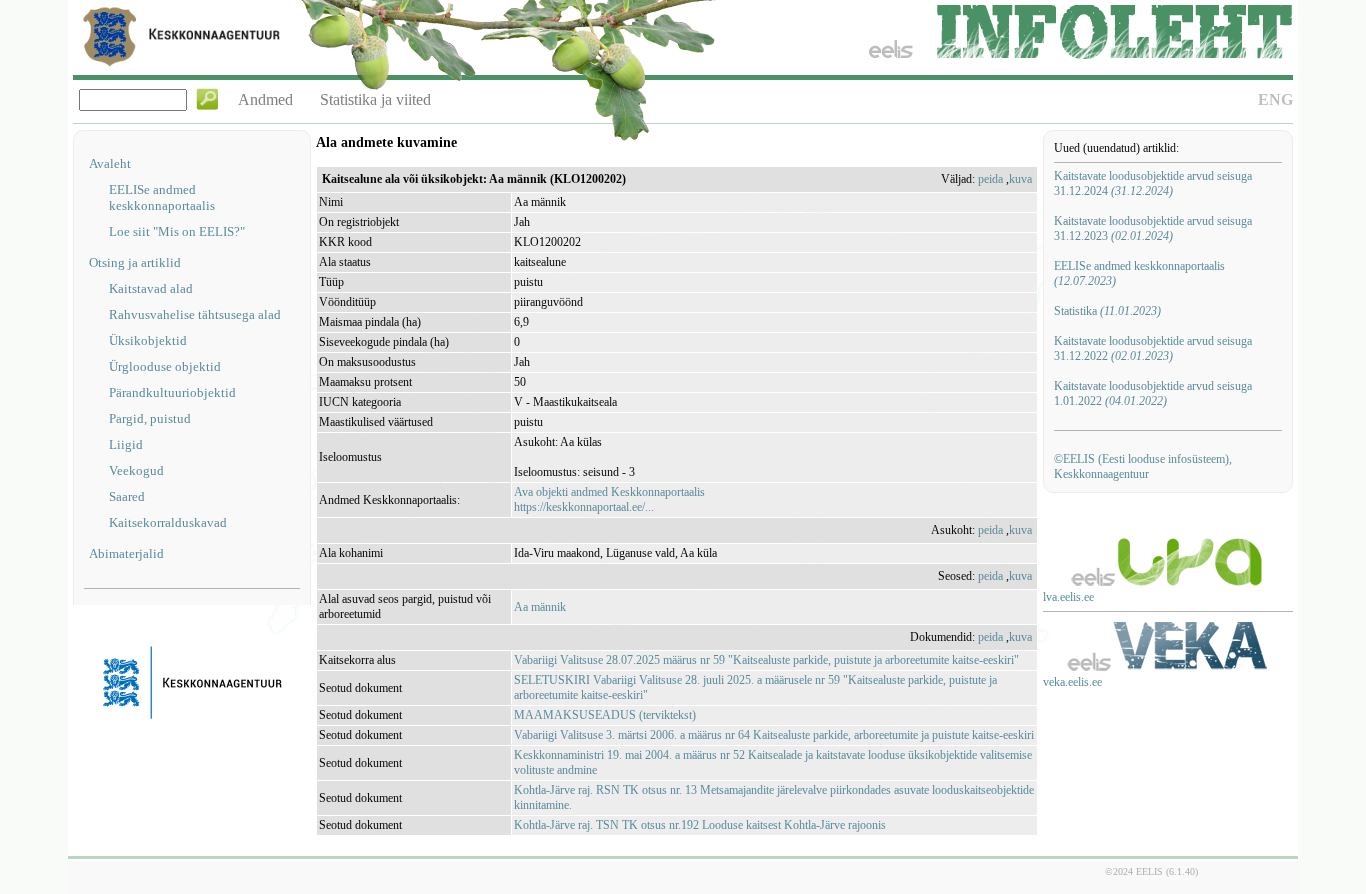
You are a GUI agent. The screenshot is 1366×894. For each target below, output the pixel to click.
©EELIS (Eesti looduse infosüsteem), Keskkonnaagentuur (1143, 466)
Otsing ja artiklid (135, 262)
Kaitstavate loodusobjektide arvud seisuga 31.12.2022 (1153, 348)
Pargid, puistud (150, 418)
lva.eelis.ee (1068, 597)
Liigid (126, 444)
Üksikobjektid (148, 340)
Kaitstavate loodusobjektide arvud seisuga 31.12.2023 (1153, 228)
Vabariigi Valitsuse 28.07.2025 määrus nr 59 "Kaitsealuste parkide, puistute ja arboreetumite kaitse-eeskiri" (766, 660)
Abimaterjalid (126, 553)
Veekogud (136, 470)
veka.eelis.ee (1072, 682)
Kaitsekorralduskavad (168, 522)
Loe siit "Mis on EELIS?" (177, 231)
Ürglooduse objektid (165, 366)
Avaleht (110, 163)
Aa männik (540, 607)
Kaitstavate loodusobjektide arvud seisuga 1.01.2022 (1153, 393)
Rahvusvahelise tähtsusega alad (195, 314)
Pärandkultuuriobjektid (172, 392)
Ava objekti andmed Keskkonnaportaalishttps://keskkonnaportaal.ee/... (609, 499)
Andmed (265, 99)
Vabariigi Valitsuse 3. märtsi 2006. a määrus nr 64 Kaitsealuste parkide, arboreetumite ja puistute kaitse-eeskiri (774, 735)
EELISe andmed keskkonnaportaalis (162, 197)
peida (990, 179)
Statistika (1107, 311)
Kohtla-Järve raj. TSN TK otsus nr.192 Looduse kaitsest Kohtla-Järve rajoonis (700, 825)
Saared (127, 496)
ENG (1275, 99)
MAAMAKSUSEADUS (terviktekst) (605, 715)
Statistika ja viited (375, 99)
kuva (1020, 179)
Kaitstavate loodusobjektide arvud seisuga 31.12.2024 (1153, 183)
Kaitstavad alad (151, 288)
